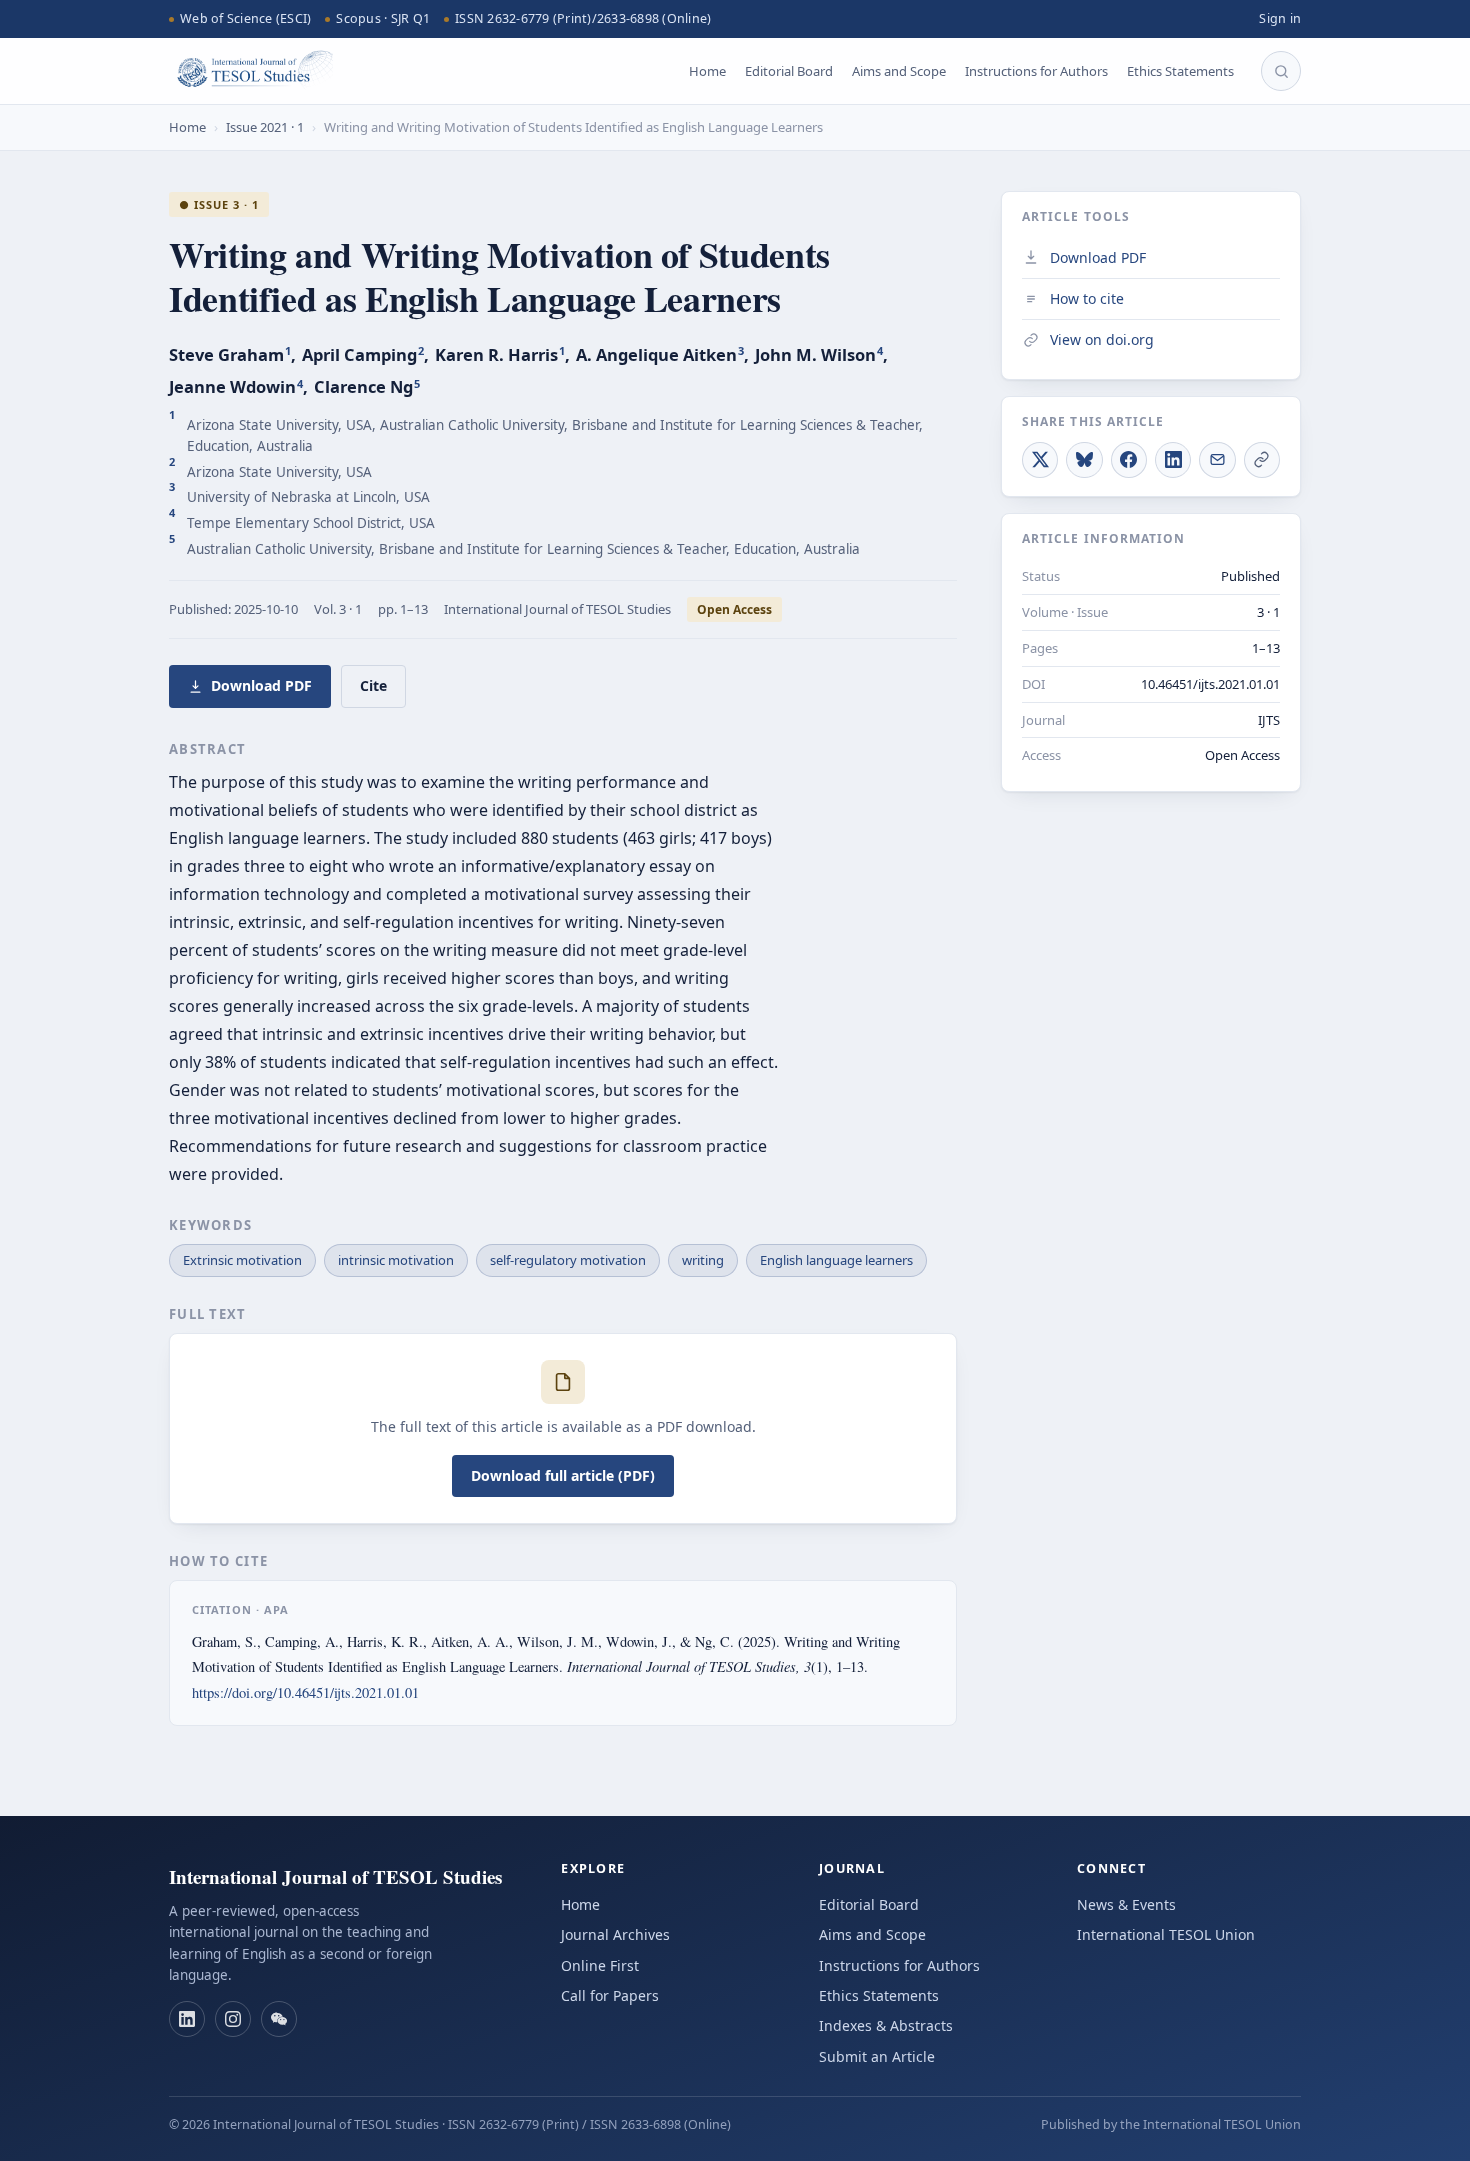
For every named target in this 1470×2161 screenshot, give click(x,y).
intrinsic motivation (396, 1260)
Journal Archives (615, 1934)
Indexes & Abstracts (886, 2025)
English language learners (836, 1260)
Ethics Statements (1180, 71)
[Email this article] (1217, 459)
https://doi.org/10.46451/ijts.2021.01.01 (305, 1692)
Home (707, 71)
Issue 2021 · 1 (265, 127)
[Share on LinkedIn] (1173, 459)
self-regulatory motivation (568, 1260)
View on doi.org (1102, 339)
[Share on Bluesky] (1084, 459)
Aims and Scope (899, 71)
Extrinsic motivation (242, 1260)
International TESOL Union (1166, 1934)
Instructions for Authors (1036, 71)
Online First (600, 1965)
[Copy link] (1262, 459)
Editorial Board (789, 71)
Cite (373, 685)
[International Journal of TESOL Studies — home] (251, 71)
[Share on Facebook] (1129, 459)
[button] (187, 2019)
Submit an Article (877, 2056)
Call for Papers (610, 1995)
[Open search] (1281, 71)
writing (703, 1260)
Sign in (1280, 18)
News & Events (1126, 1904)
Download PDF (261, 685)
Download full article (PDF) (563, 1475)
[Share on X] (1040, 459)
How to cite (1087, 297)
